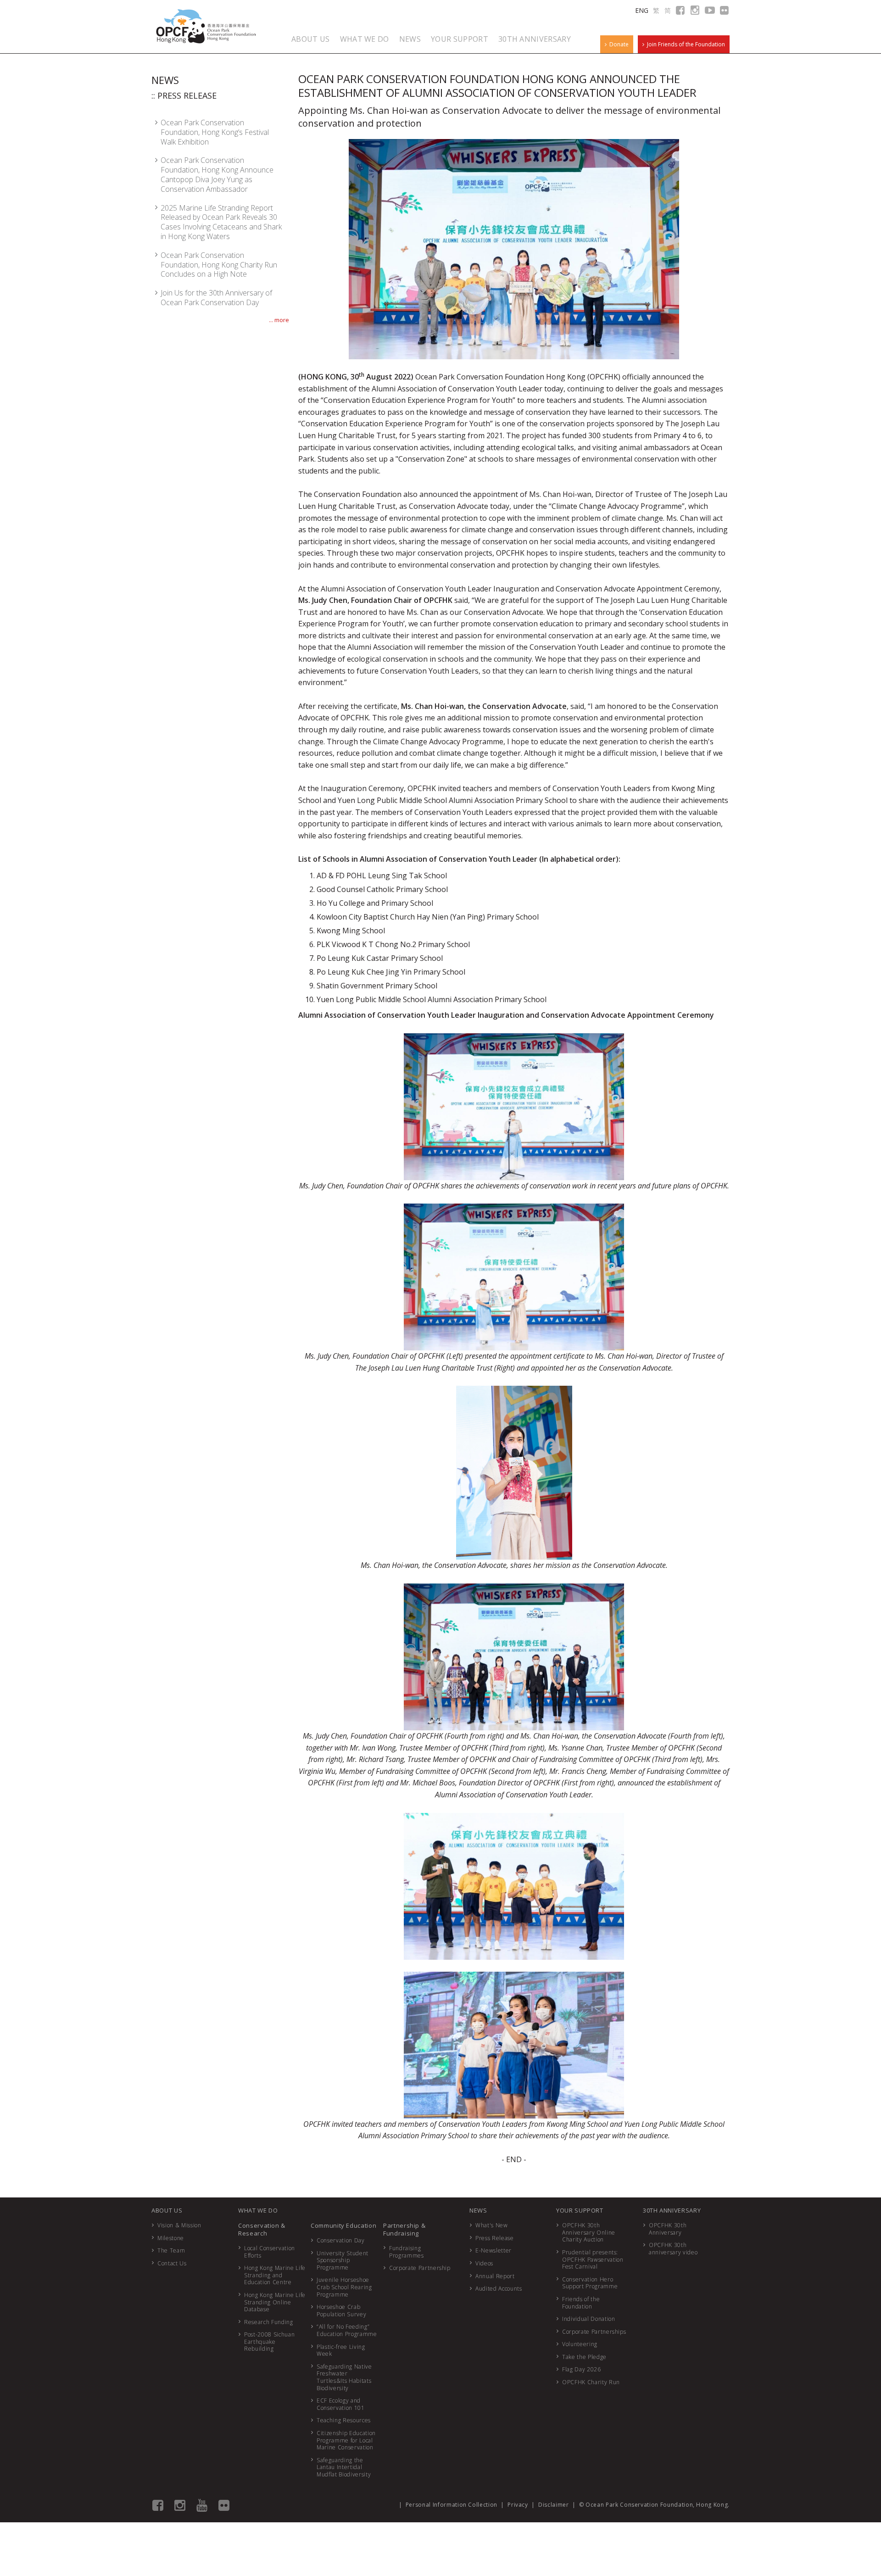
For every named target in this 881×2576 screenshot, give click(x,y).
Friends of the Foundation (581, 2303)
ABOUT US (311, 39)
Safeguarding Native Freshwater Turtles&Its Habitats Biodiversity (344, 2377)
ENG (642, 10)
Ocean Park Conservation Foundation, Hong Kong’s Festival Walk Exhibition (215, 132)
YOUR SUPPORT (460, 39)
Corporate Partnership (420, 2268)
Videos (484, 2263)
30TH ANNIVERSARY (535, 39)
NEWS (410, 39)
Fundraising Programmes (407, 2252)
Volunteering (580, 2344)
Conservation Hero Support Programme (590, 2283)
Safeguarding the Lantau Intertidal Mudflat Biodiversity (344, 2467)
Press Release (494, 2238)
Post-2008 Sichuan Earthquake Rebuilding (269, 2342)
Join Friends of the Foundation (685, 44)
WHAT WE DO (365, 39)
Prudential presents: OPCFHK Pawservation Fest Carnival (593, 2259)
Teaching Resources (344, 2420)
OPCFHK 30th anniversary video (673, 2249)
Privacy (518, 2505)
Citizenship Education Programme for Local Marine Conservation (346, 2440)
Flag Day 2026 (581, 2369)
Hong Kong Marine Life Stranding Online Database (275, 2302)
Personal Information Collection (452, 2505)
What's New (492, 2225)
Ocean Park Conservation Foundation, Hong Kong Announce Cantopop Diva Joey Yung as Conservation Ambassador (217, 174)
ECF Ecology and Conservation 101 (340, 2404)
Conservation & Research (262, 2229)
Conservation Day (340, 2240)
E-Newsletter (493, 2250)
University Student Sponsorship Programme (343, 2260)
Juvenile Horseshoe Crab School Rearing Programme (344, 2287)
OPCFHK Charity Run (591, 2382)
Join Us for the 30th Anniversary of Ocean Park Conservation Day (216, 298)
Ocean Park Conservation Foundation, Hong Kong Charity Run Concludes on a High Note (219, 265)
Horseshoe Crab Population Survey (341, 2311)
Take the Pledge (584, 2357)
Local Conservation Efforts (270, 2252)
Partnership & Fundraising (404, 2229)
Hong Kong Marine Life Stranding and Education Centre (275, 2275)
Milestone (171, 2238)
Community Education (343, 2225)
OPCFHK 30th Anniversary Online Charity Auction (589, 2232)
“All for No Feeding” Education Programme (347, 2330)
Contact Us (172, 2263)
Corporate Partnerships (594, 2332)
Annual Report (495, 2276)
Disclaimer (554, 2505)
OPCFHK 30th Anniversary (668, 2229)
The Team (171, 2250)
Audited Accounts (499, 2289)
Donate (618, 44)
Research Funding (268, 2322)
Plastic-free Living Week (341, 2350)
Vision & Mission (179, 2225)
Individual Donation (588, 2319)
